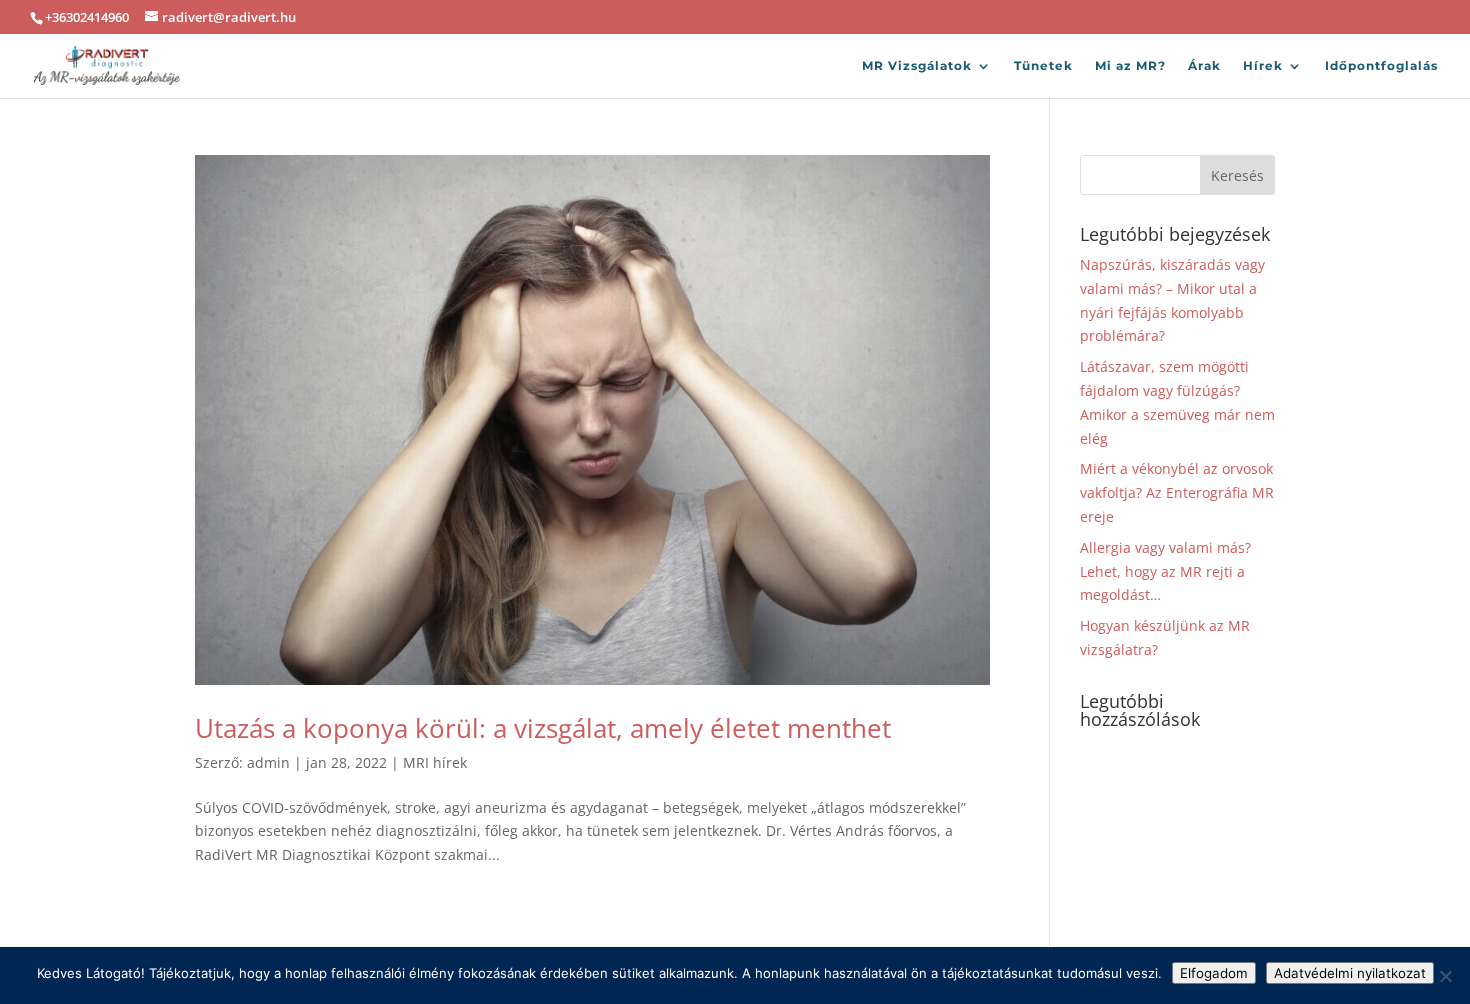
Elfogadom (1214, 973)
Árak (1204, 66)
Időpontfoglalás (1381, 66)
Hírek (1263, 66)
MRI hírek (435, 762)
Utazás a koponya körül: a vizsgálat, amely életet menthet (543, 728)
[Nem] (1445, 976)
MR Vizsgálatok (917, 66)
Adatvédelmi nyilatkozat (1350, 973)
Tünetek (1043, 66)
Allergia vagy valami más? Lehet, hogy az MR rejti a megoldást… (1165, 571)
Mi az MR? (1130, 66)
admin (268, 762)
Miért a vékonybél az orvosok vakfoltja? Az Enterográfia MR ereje (1177, 492)
